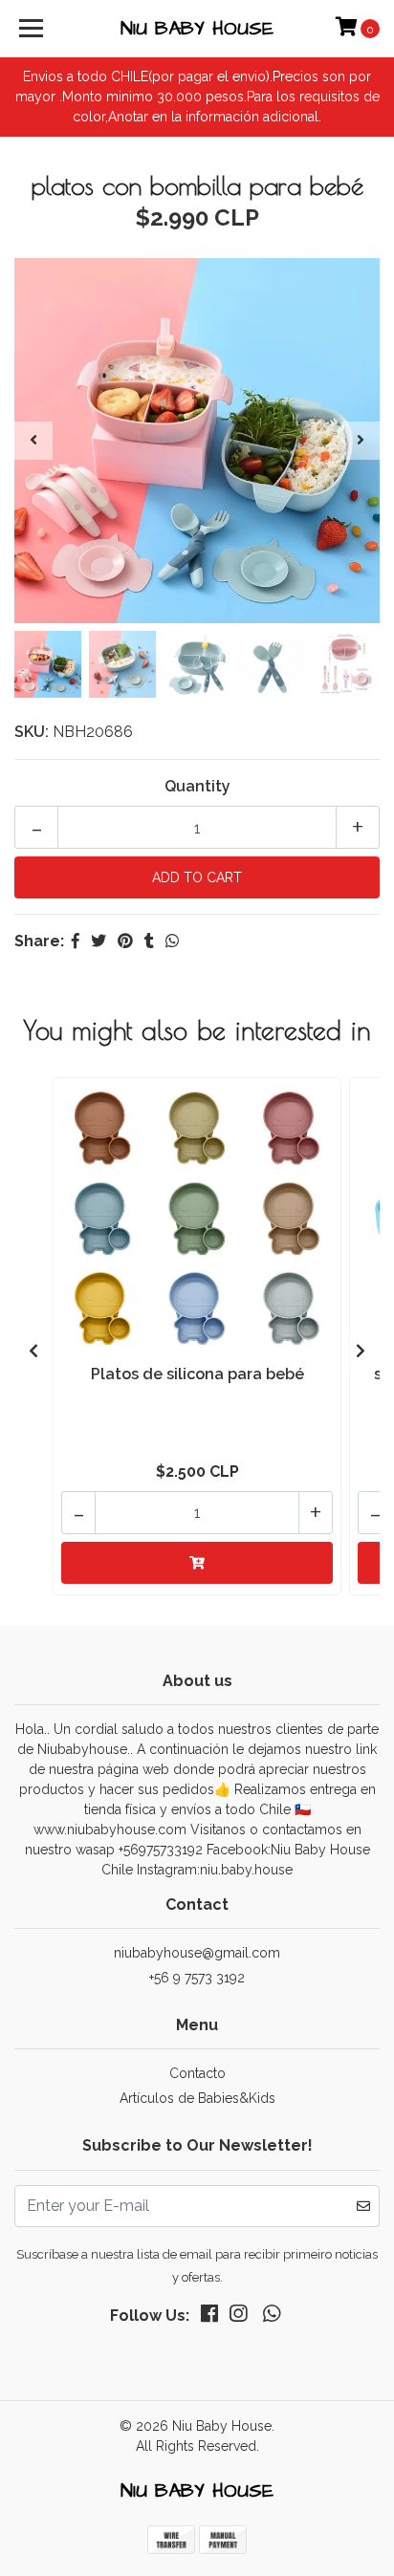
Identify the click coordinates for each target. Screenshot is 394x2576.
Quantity (197, 786)
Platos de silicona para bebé (197, 1374)
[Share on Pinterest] (125, 941)
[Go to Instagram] (238, 2317)
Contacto (197, 2073)
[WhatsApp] (271, 2317)
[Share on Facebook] (76, 941)
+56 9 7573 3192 (197, 1978)
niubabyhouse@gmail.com (197, 1953)
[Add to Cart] (197, 1563)
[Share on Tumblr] (149, 941)
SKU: (32, 732)
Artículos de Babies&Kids (197, 2098)
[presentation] (33, 441)
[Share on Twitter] (98, 941)
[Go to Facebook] (209, 2317)
